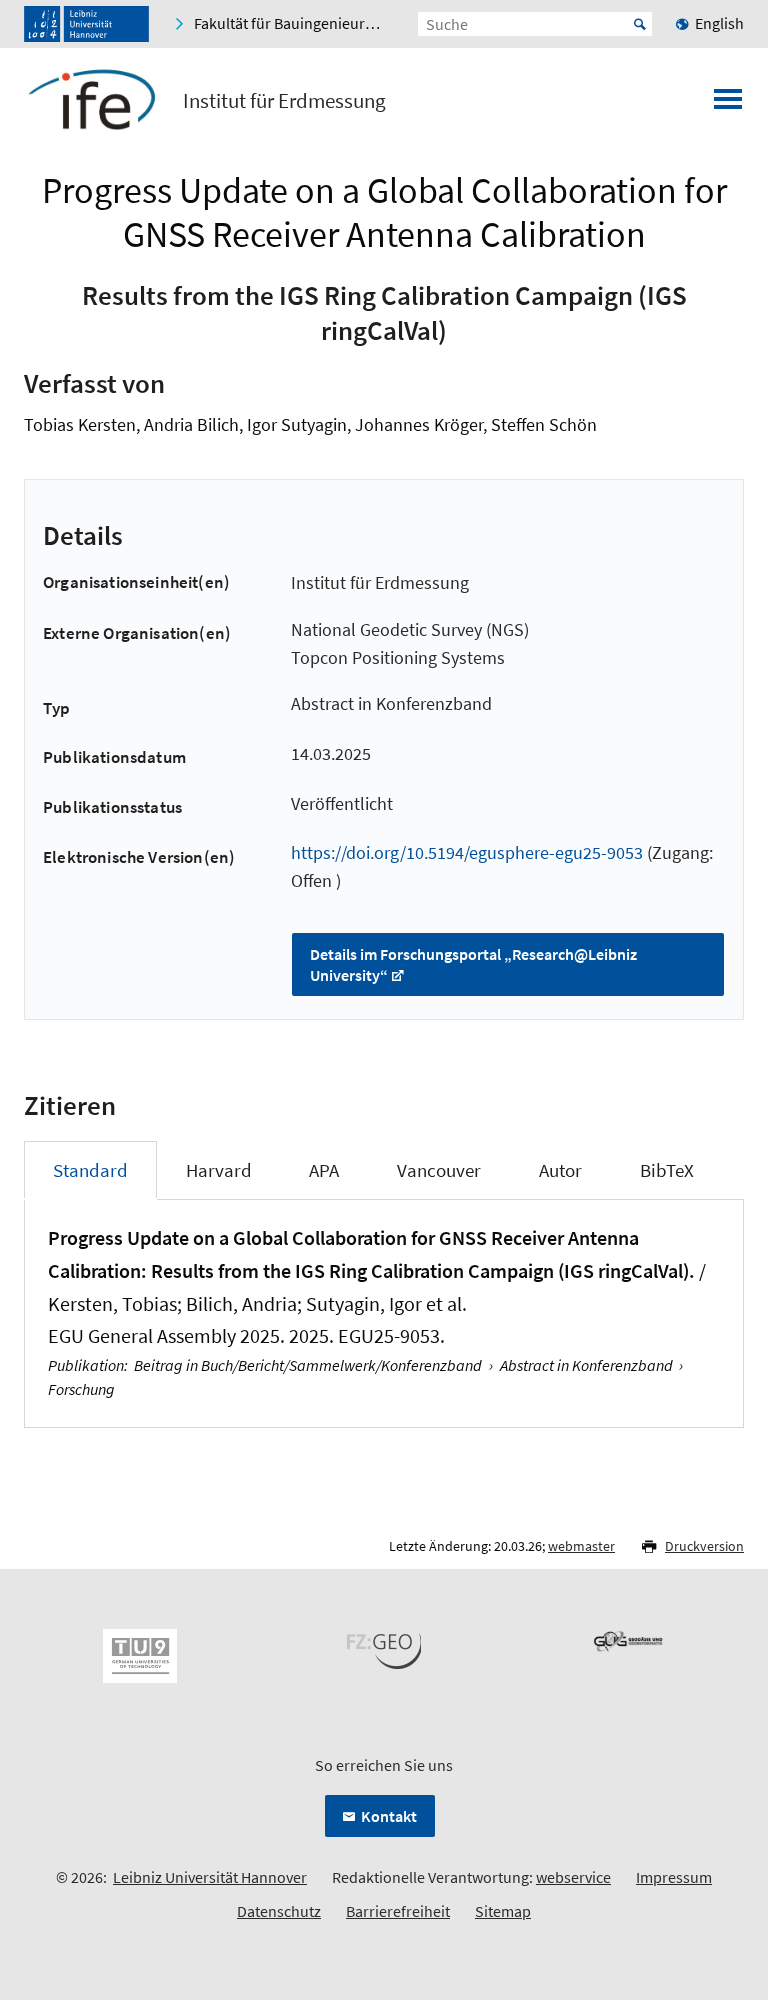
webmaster (581, 1546)
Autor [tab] (560, 1170)
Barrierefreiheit (398, 1911)
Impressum (674, 1877)
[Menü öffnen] (728, 105)
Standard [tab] (90, 1170)
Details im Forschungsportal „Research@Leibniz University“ (473, 964)
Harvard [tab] (219, 1170)
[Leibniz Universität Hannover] (86, 24)
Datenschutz (279, 1911)
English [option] (719, 23)
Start (640, 24)
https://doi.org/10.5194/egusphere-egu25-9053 (467, 852)
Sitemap (503, 1911)
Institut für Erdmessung (284, 101)
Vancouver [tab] (439, 1170)
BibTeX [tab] (667, 1170)
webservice (573, 1877)
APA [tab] (324, 1170)
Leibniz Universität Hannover (210, 1877)
